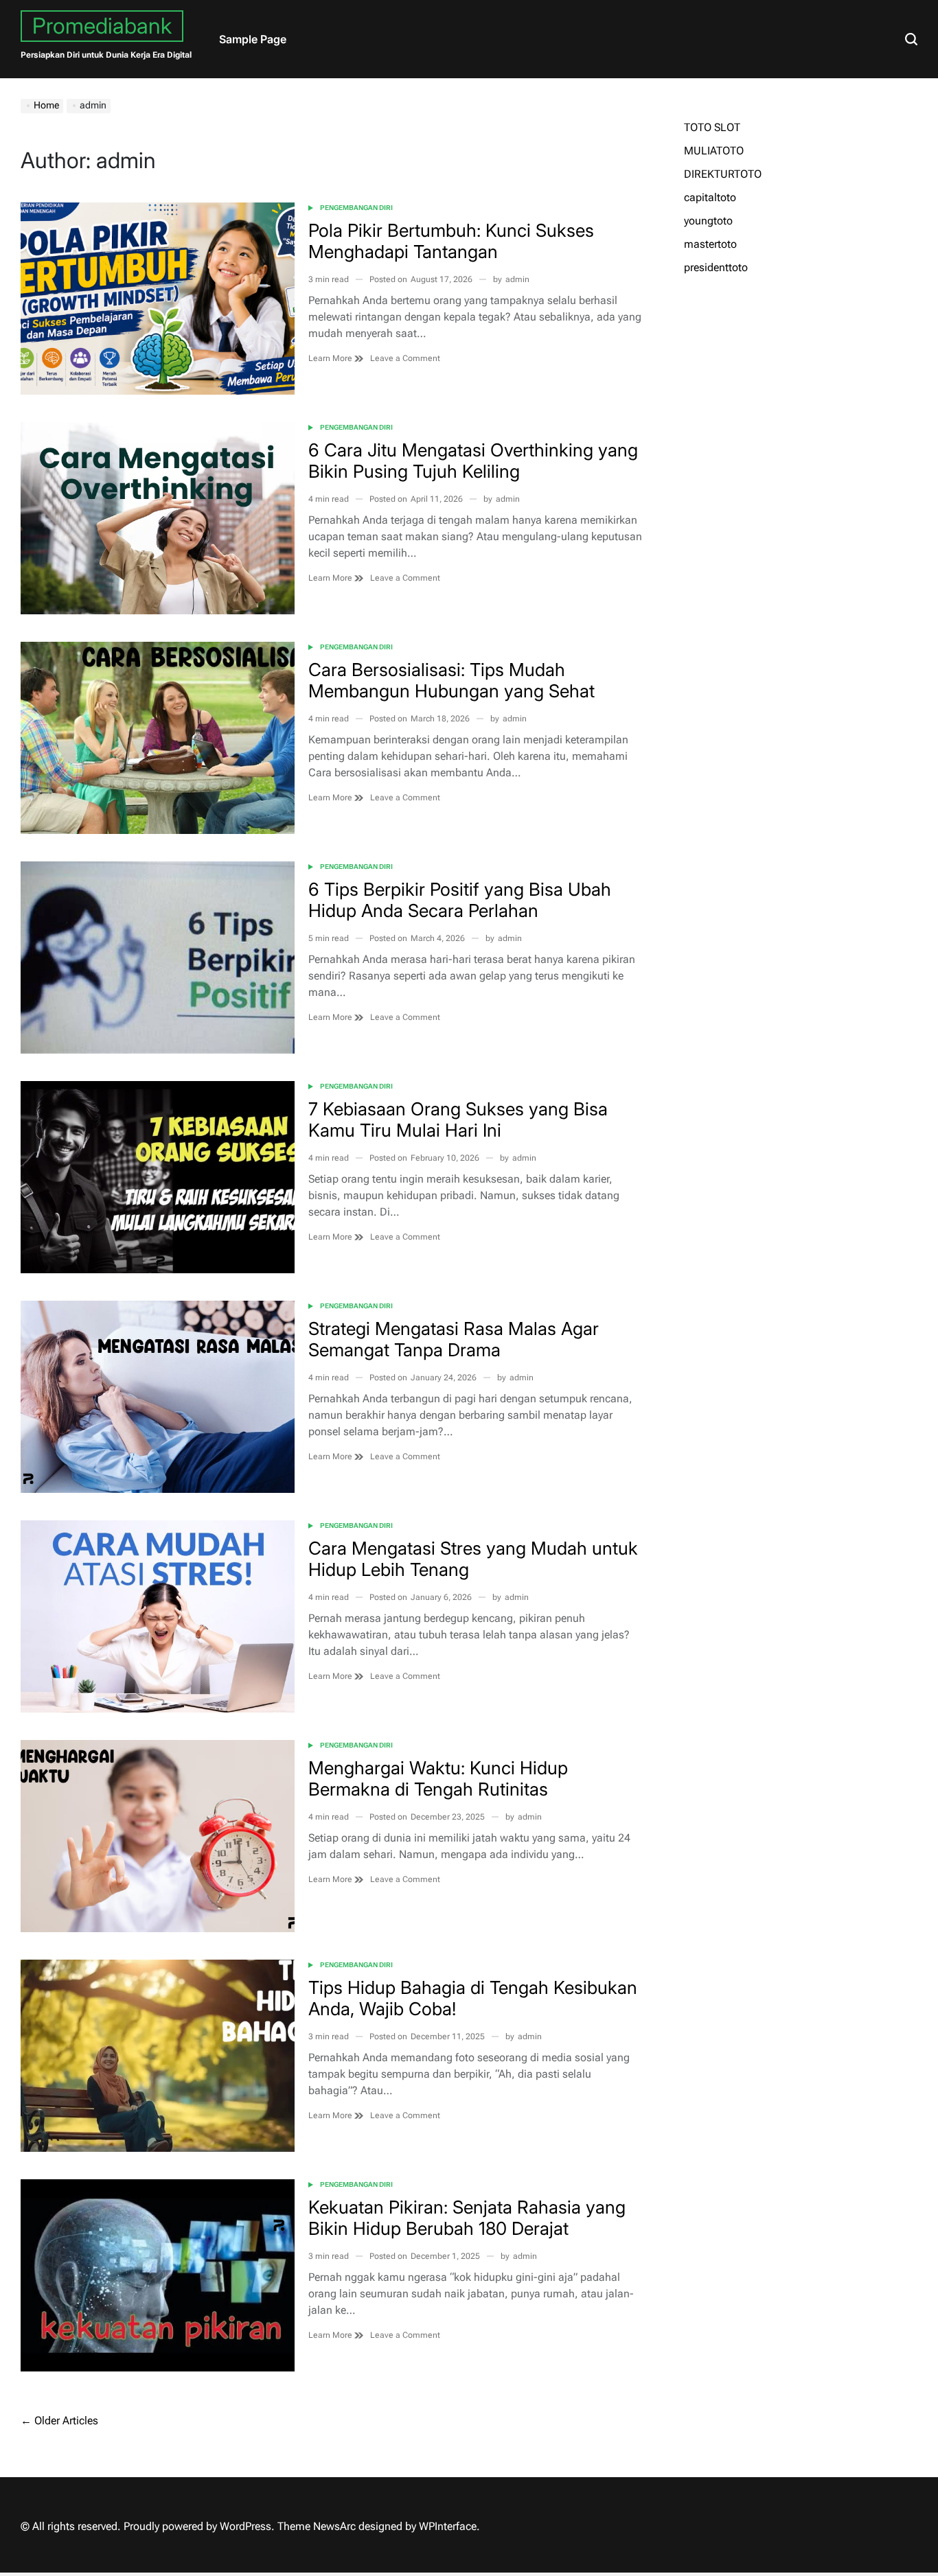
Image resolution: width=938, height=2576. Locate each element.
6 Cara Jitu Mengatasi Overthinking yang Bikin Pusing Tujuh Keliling (473, 461)
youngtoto (708, 221)
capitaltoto (710, 197)
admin (517, 279)
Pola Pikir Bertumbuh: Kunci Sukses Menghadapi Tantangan (451, 241)
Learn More (331, 358)
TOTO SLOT (712, 127)
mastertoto (710, 244)
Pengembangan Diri (356, 208)
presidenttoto (716, 267)
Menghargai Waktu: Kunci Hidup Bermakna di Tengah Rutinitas (438, 1778)
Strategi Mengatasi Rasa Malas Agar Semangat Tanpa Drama (454, 1339)
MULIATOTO (714, 151)
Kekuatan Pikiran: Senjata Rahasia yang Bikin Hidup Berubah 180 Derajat (467, 2218)
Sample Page (253, 39)
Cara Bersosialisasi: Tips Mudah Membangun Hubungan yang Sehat (451, 680)
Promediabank (102, 26)
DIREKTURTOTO (723, 174)
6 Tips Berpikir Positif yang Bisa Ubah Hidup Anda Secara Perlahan (460, 900)
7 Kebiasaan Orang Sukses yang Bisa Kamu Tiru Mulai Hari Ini (458, 1119)
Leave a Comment (405, 359)
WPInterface (448, 2526)
